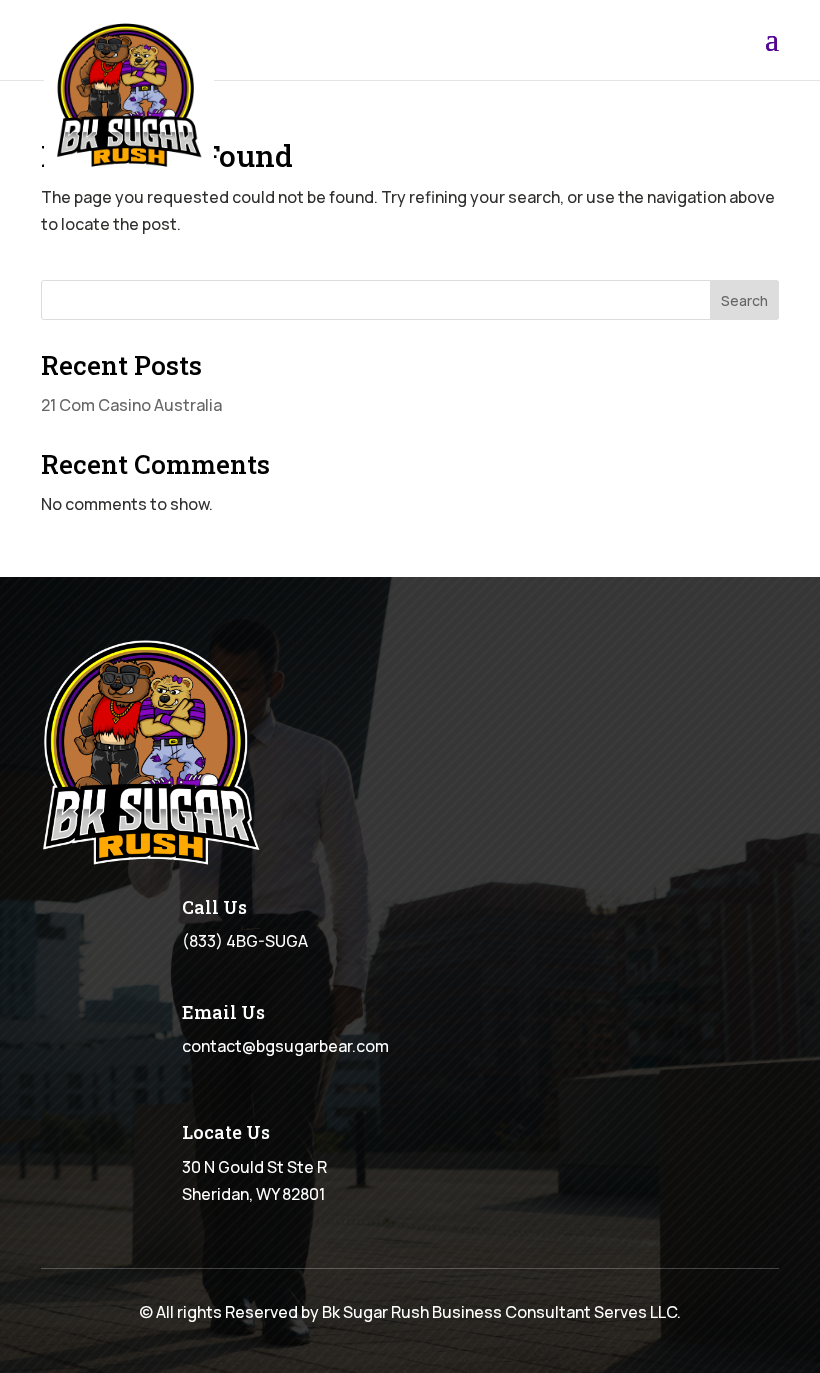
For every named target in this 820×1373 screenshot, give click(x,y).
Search (744, 300)
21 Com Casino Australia (131, 405)
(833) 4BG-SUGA (245, 941)
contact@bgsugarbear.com (285, 1046)
